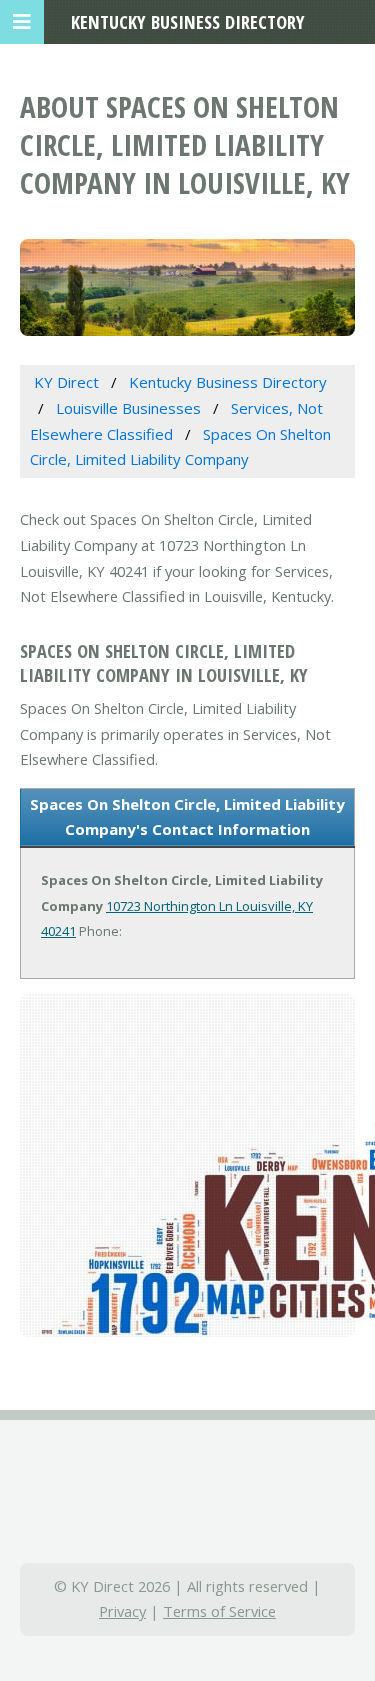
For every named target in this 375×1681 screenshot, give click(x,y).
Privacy (122, 1611)
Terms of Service (219, 1611)
